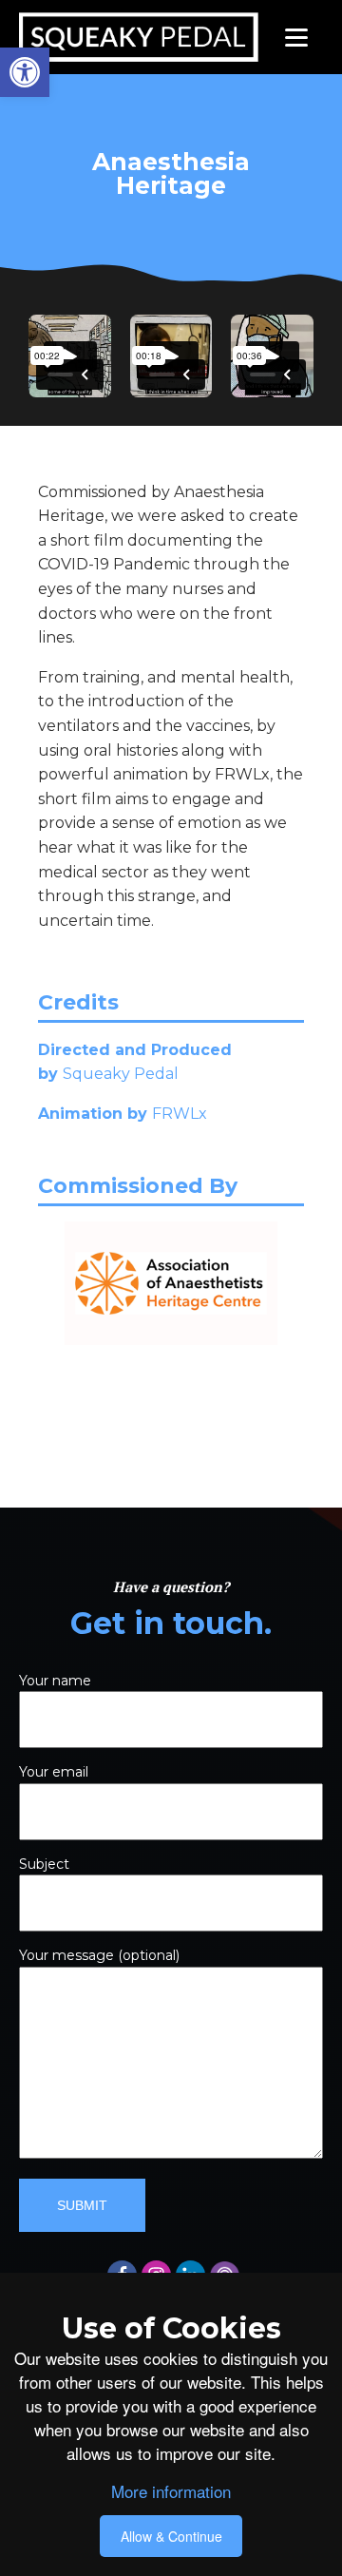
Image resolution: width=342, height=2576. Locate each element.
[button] (25, 72)
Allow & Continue (171, 2536)
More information (171, 2491)
